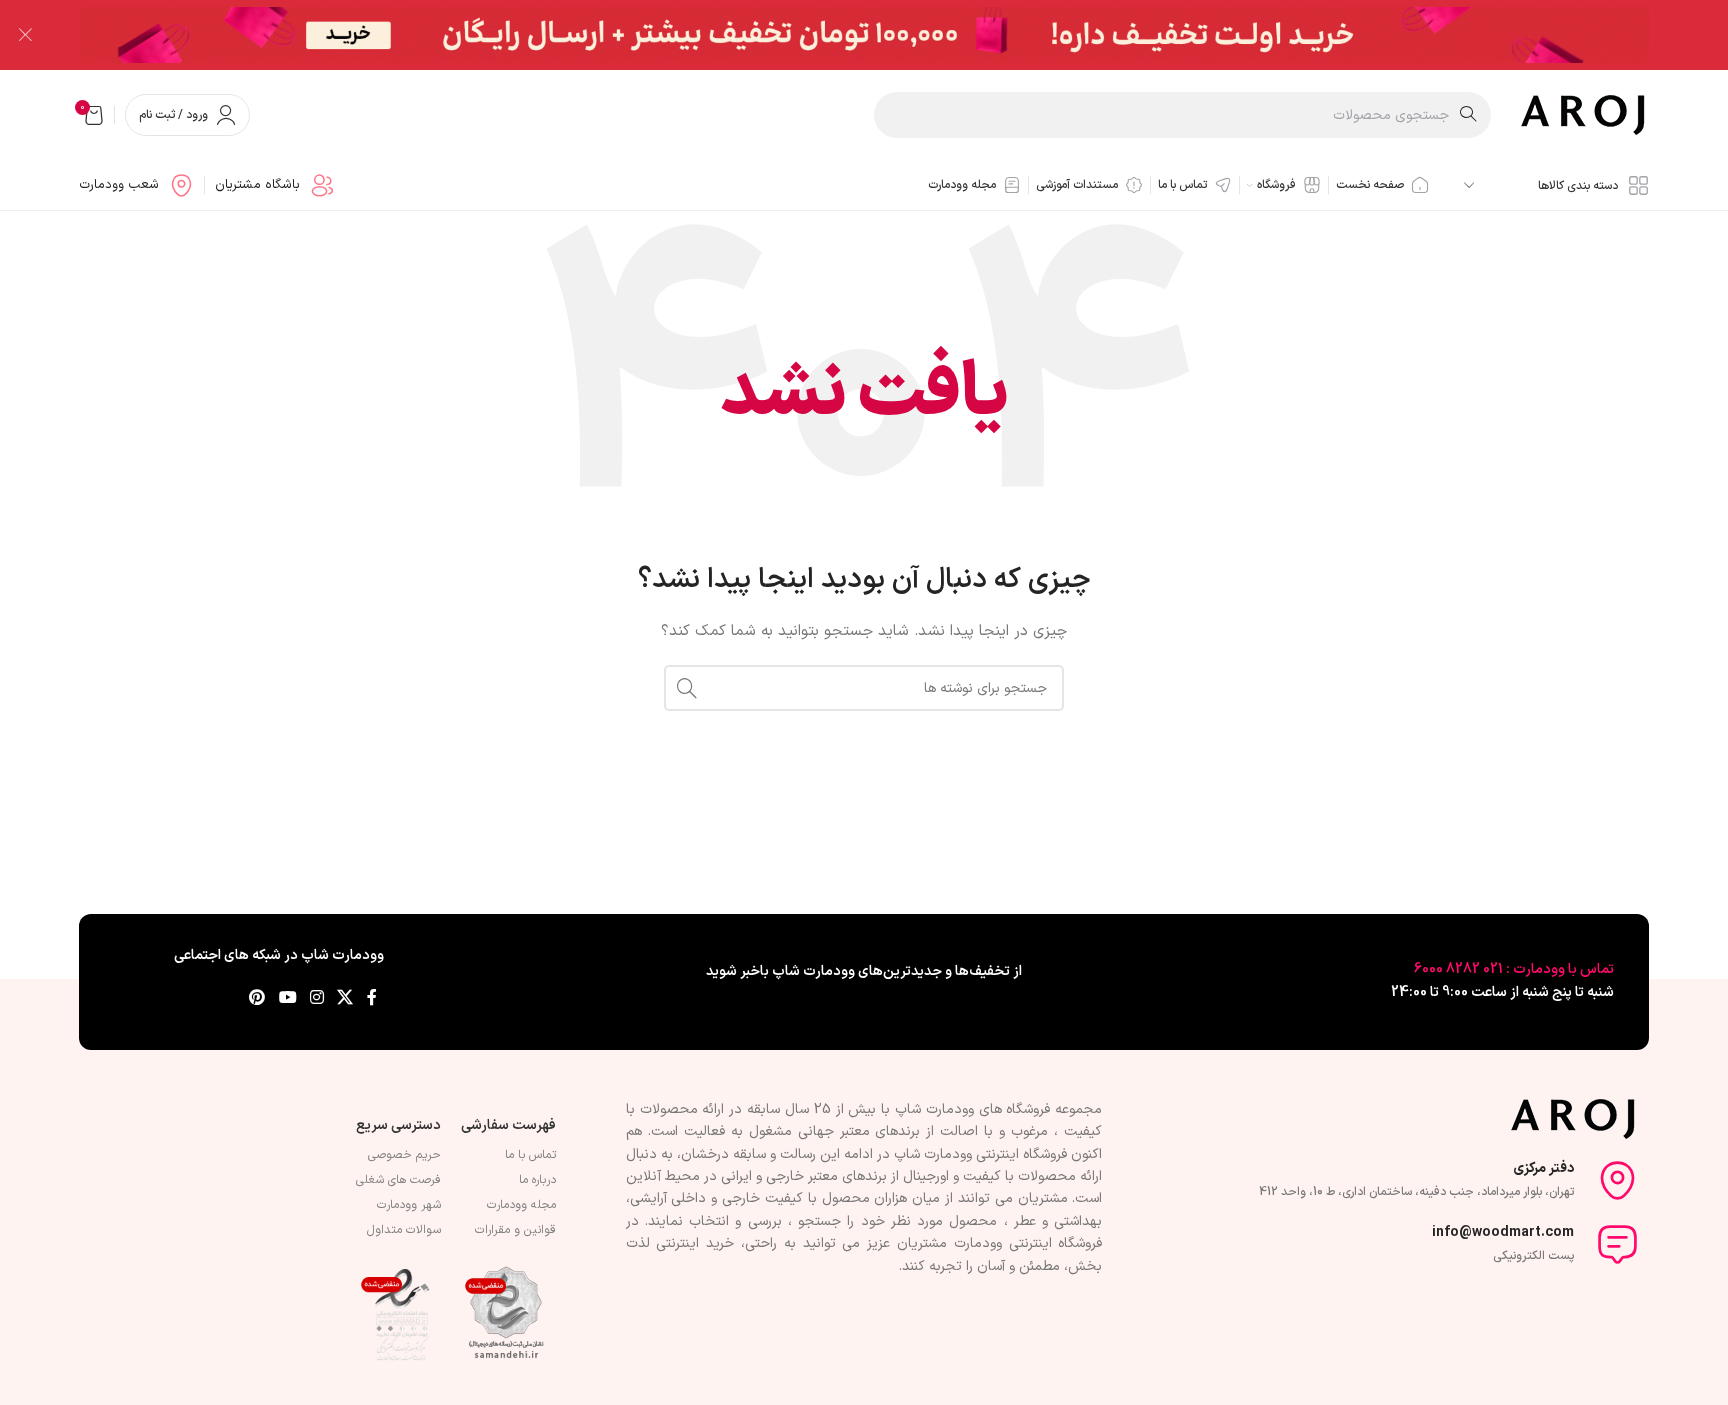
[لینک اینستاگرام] (316, 999)
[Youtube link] (287, 999)
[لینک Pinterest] (257, 999)
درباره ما (537, 1180)
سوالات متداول (404, 1230)
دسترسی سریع (398, 1125)
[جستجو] (687, 688)
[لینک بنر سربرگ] (894, 35)
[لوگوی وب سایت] (1585, 114)
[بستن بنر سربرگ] (25, 35)
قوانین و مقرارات (515, 1230)
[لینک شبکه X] (345, 999)
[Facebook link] (372, 999)
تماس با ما (530, 1155)
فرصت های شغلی (398, 1180)
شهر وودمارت (409, 1205)
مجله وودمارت (521, 1205)
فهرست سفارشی (508, 1125)
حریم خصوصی (404, 1155)
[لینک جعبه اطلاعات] (275, 185)
